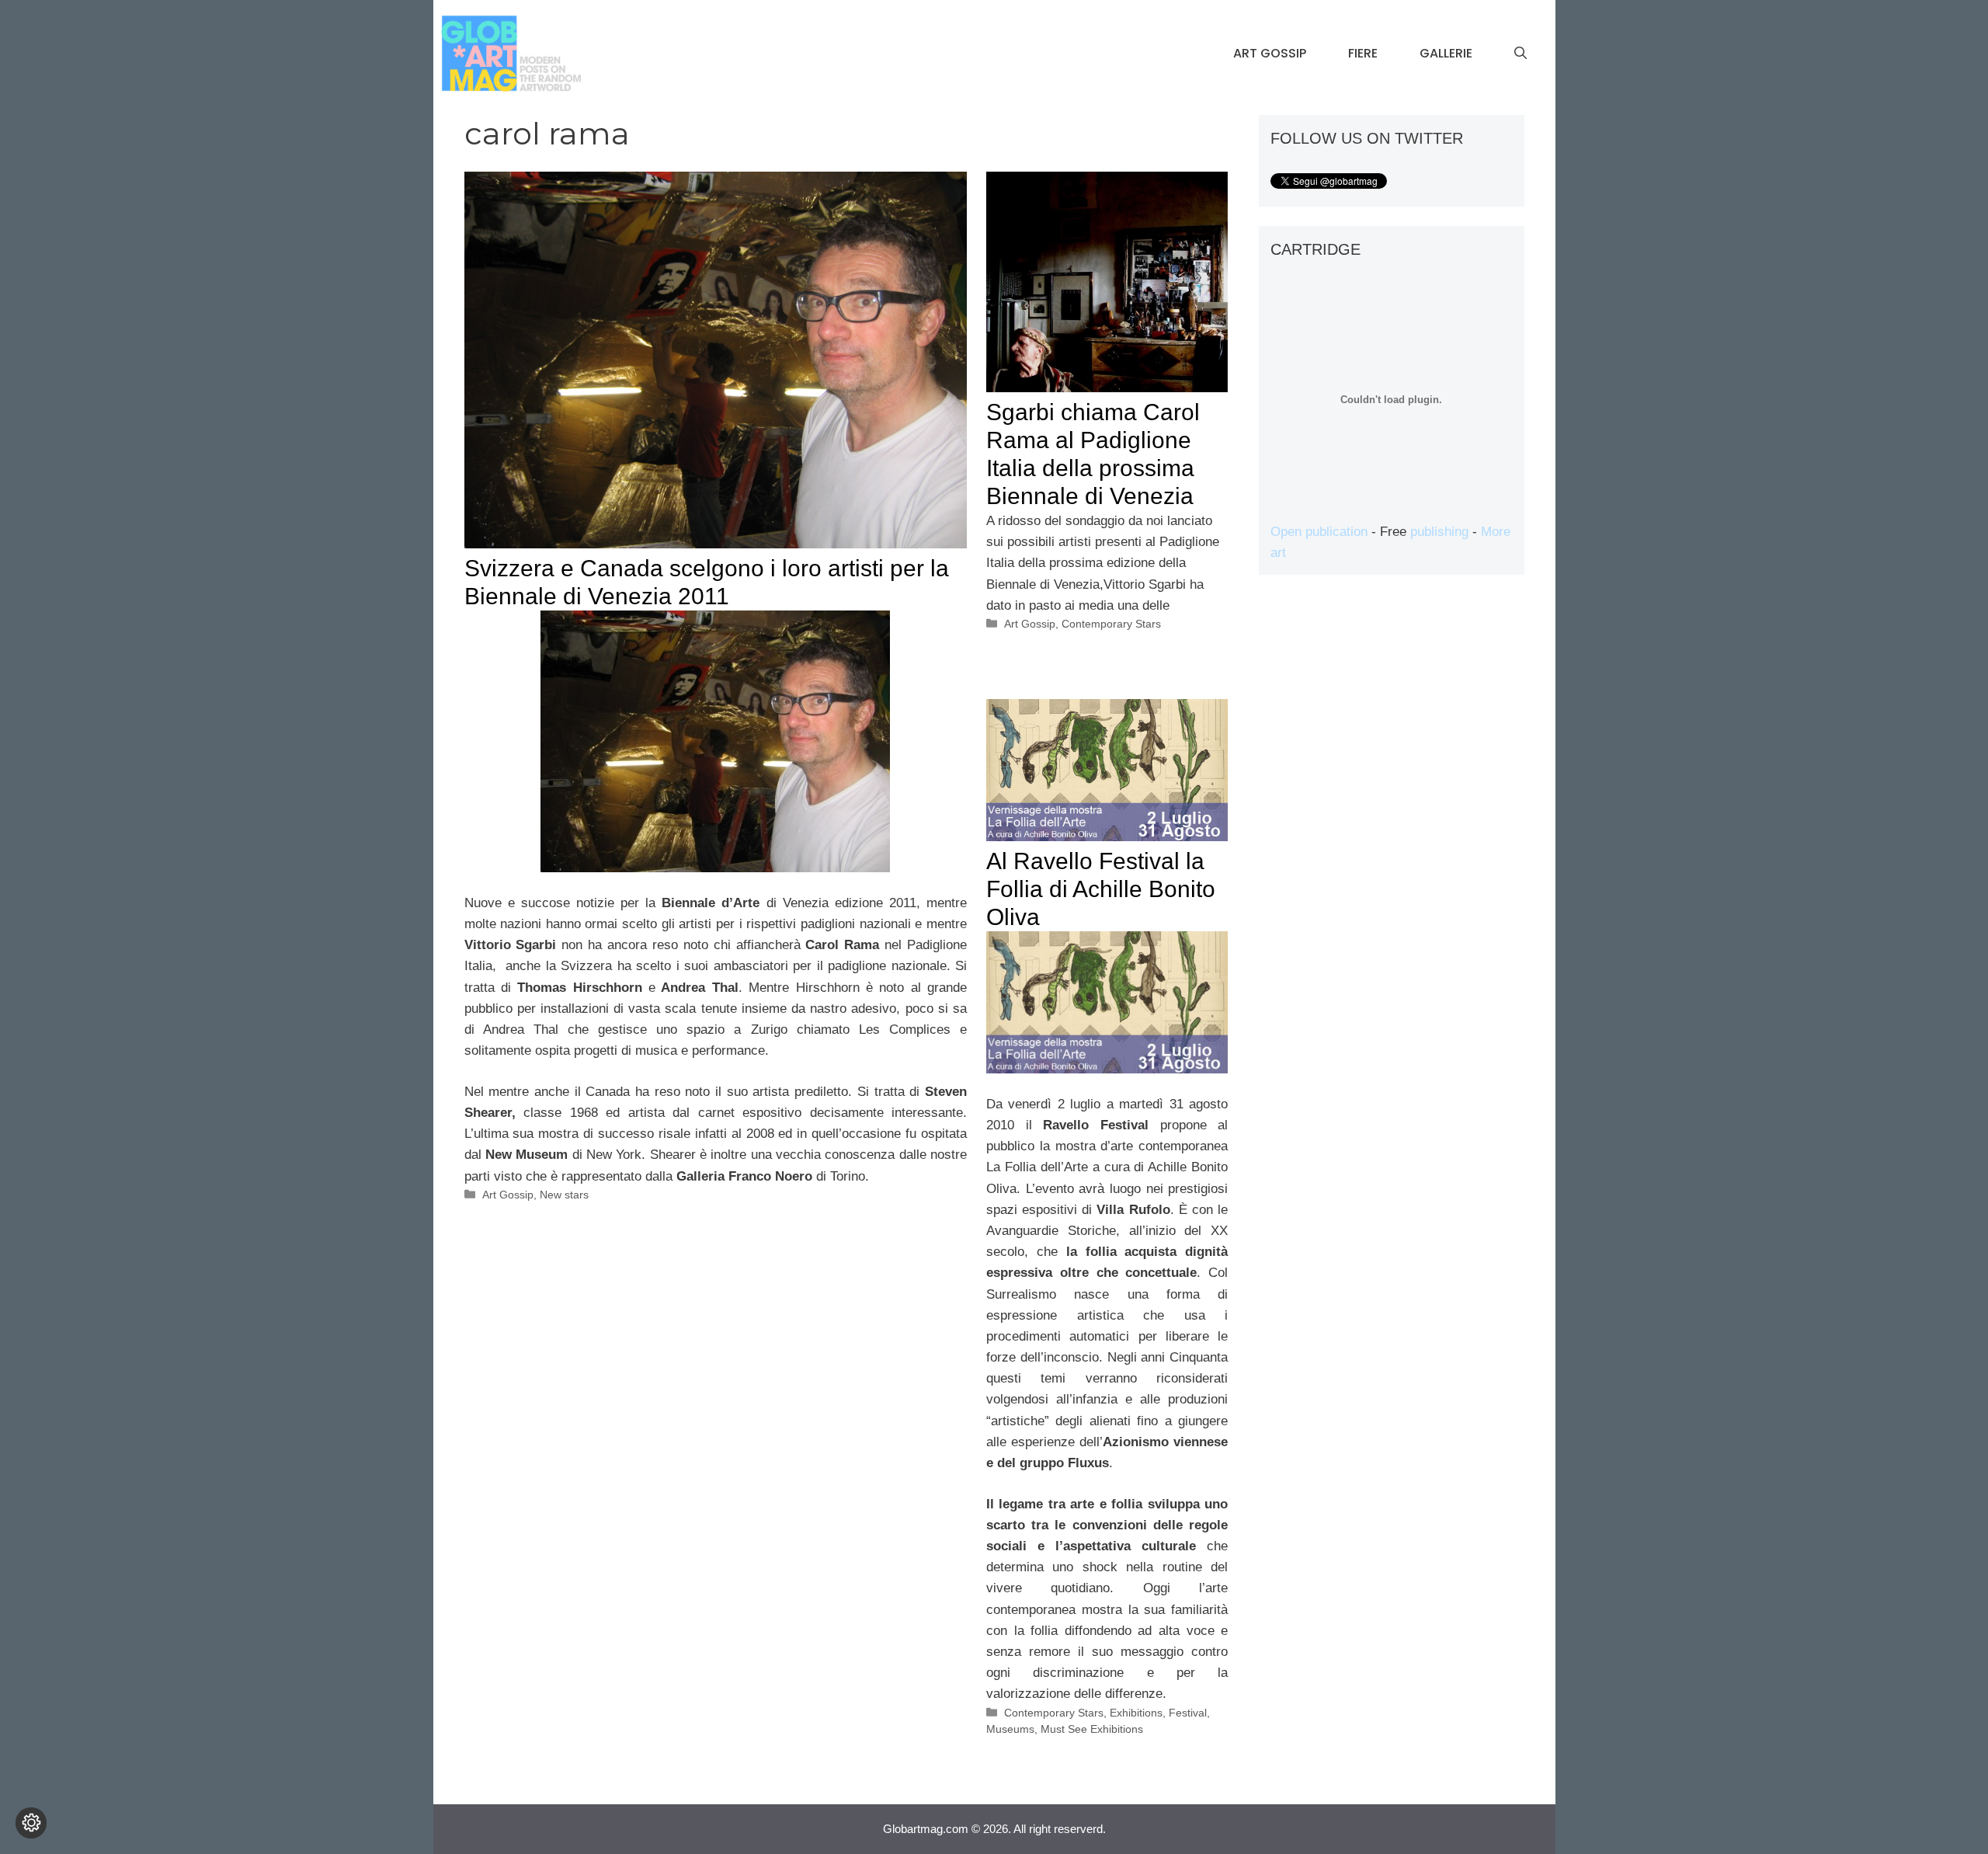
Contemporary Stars (1111, 624)
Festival (1188, 1713)
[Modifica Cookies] (31, 1823)
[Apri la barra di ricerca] (1521, 54)
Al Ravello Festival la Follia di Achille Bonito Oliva (1101, 889)
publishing (1439, 532)
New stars (564, 1195)
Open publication (1319, 532)
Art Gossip (1270, 53)
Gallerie (1446, 53)
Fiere (1363, 53)
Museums (1010, 1729)
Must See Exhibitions (1092, 1729)
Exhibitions (1136, 1713)
